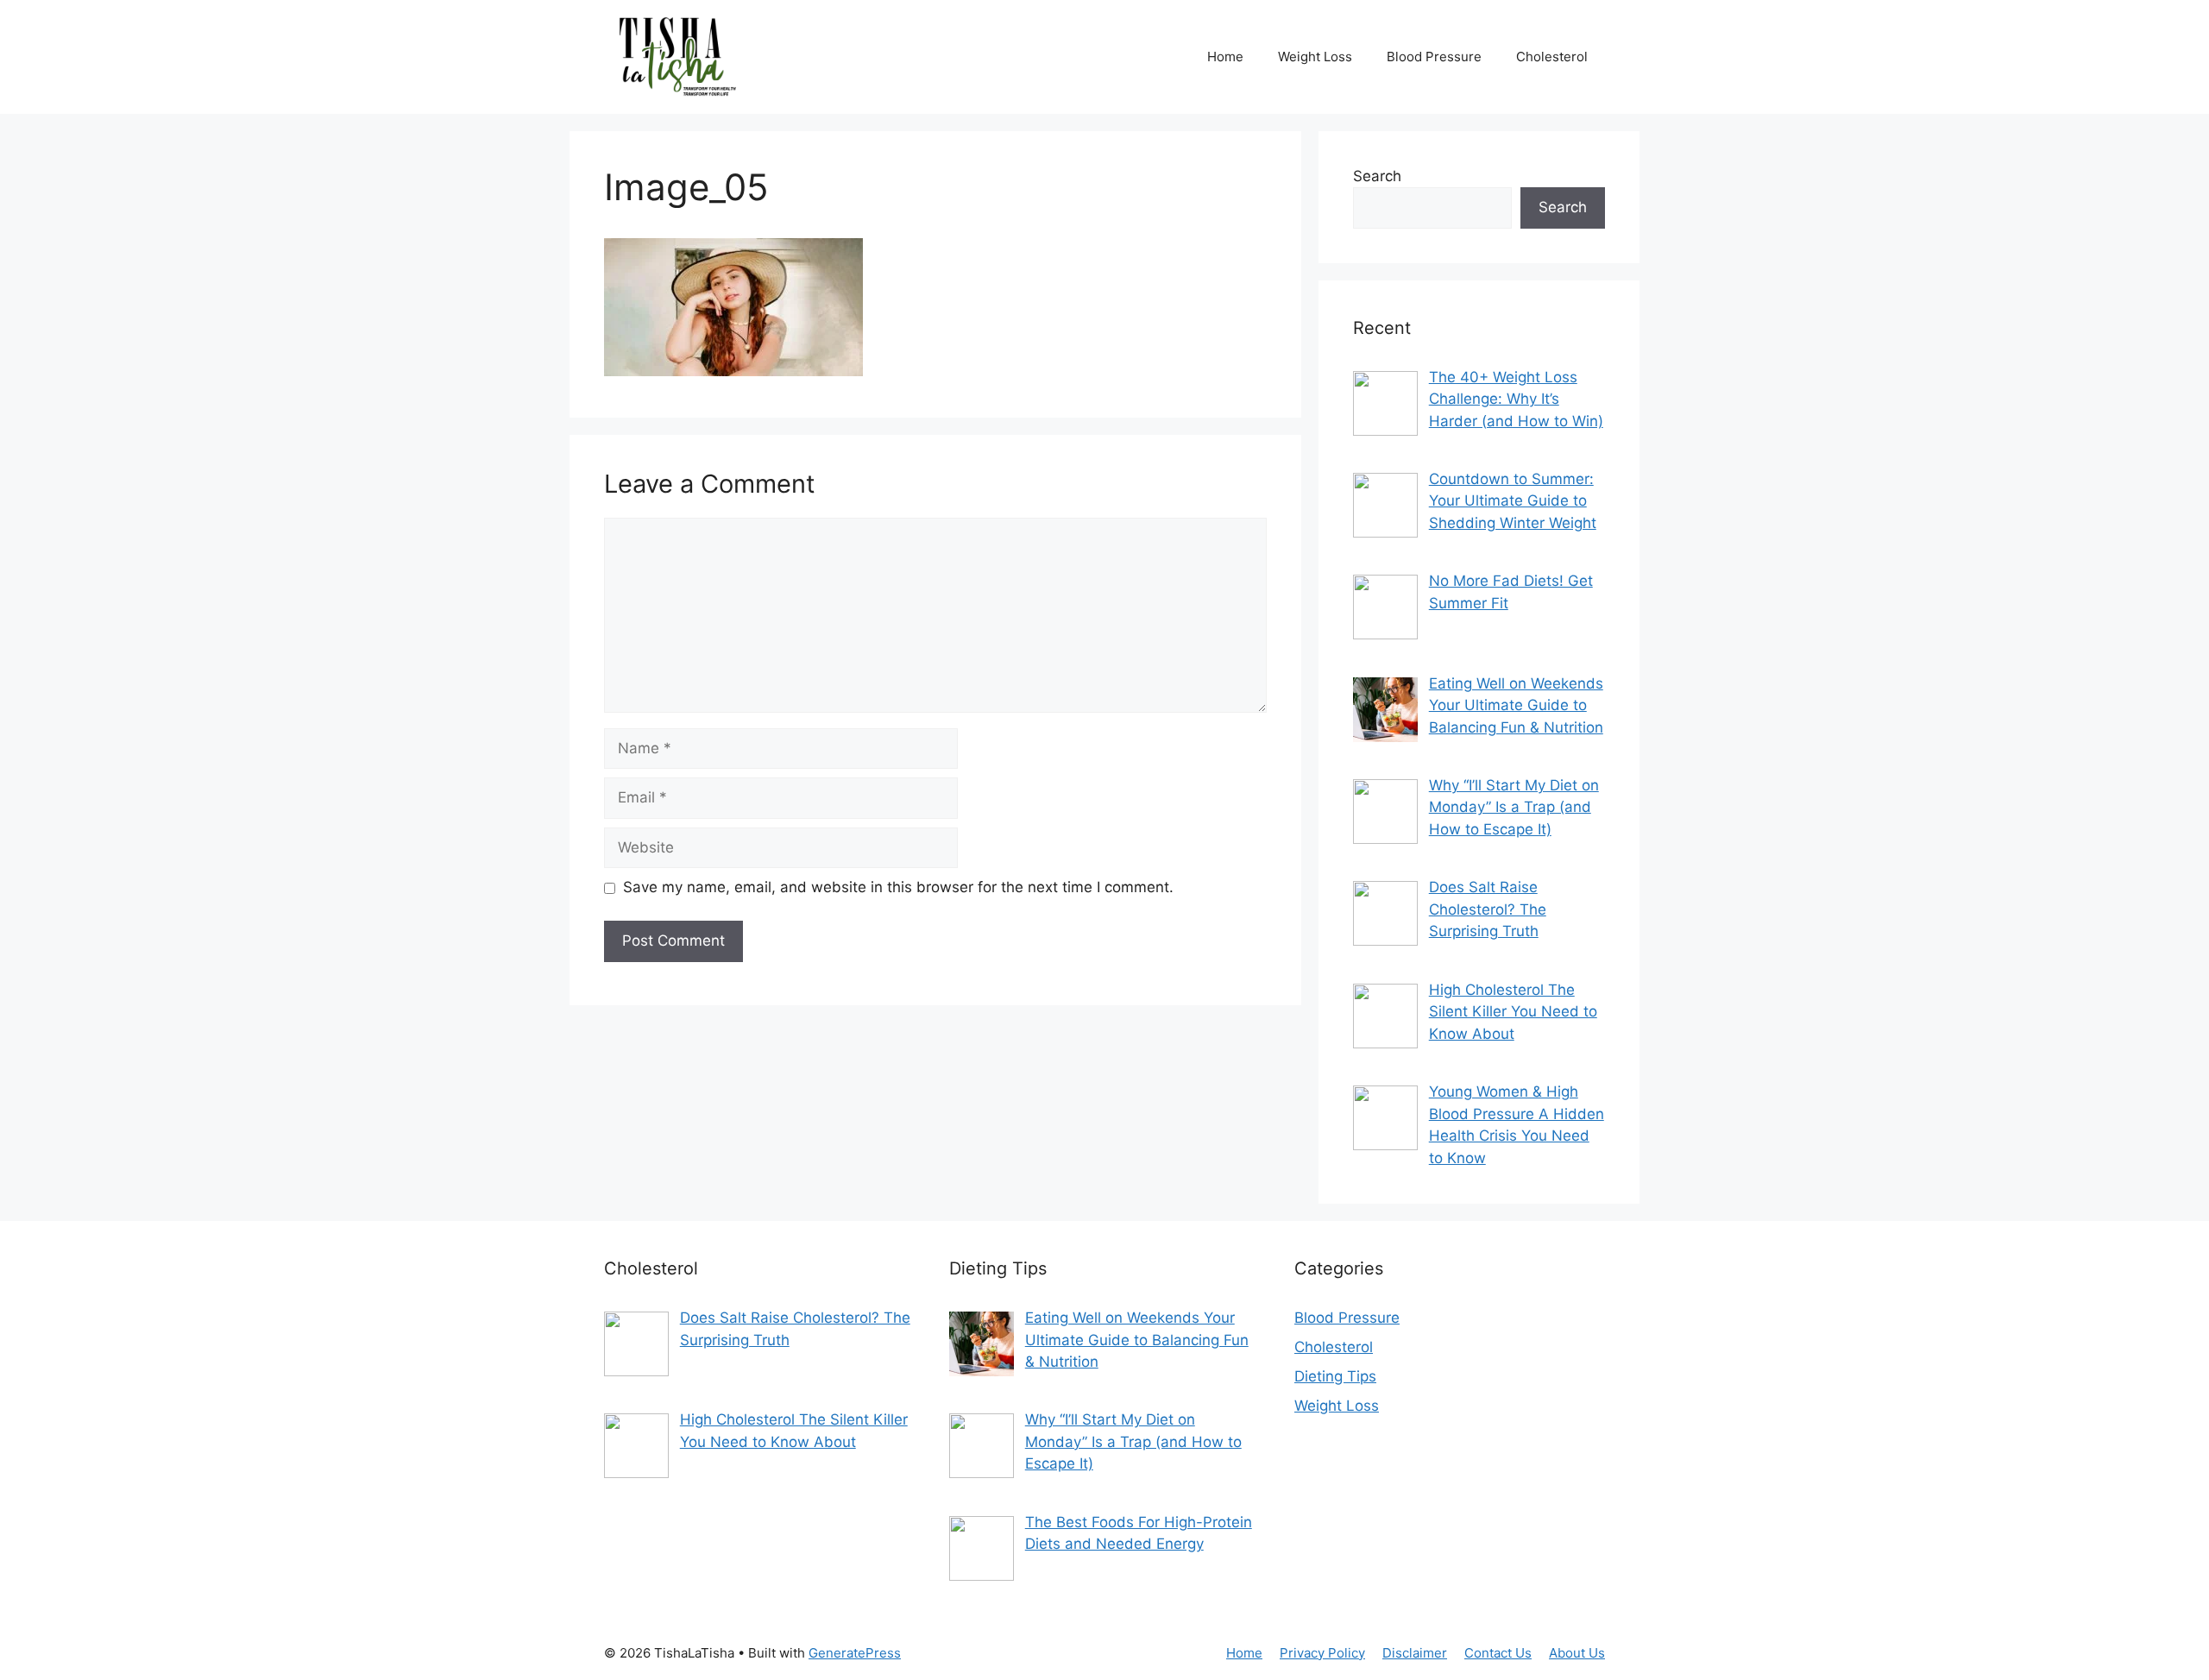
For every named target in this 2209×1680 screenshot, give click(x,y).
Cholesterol (1552, 57)
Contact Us (1498, 1653)
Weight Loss (1315, 57)
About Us (1577, 1653)
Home (1225, 57)
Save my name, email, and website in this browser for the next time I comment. (898, 887)
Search (1377, 176)
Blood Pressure (1434, 57)
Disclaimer (1415, 1653)
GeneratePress (855, 1653)
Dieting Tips (1335, 1376)
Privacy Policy (1322, 1653)
